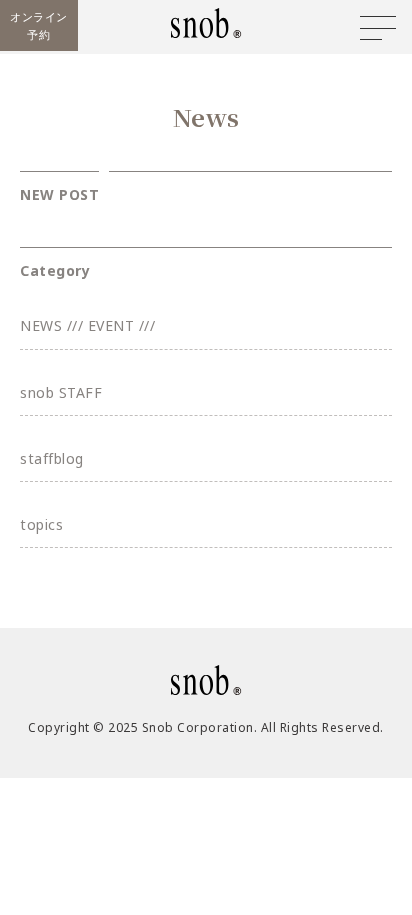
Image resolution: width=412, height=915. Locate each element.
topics (41, 524)
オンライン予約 (39, 25)
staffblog (52, 458)
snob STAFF (61, 392)
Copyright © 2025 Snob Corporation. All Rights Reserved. (206, 727)
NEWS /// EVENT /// (87, 325)
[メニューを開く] (378, 28)
